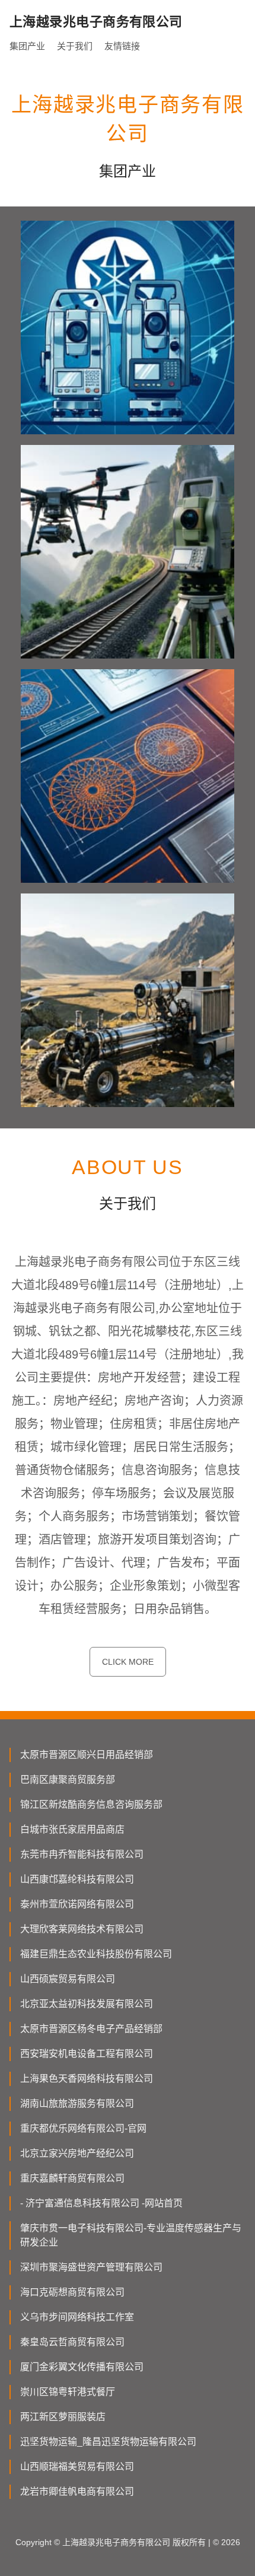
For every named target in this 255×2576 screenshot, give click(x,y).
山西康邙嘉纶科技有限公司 (77, 1879)
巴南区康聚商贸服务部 (68, 1780)
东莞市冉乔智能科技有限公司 (82, 1854)
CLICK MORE (128, 1662)
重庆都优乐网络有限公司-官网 (83, 2128)
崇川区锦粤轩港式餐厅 (68, 2392)
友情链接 (122, 46)
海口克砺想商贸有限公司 (72, 2292)
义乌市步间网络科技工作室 (77, 2317)
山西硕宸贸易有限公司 (68, 1979)
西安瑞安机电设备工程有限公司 (87, 2054)
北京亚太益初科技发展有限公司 (87, 2004)
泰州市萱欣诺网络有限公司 (77, 1904)
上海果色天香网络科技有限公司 (87, 2079)
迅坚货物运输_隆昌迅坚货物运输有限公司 (108, 2442)
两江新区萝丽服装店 (63, 2417)
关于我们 (75, 46)
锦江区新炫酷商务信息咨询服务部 (91, 1804)
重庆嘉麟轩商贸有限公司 (72, 2178)
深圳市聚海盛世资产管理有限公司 (91, 2267)
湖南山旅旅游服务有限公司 (77, 2103)
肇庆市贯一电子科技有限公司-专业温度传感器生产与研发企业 (131, 2235)
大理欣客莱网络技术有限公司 (82, 1929)
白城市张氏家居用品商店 (72, 1829)
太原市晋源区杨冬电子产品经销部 (91, 2029)
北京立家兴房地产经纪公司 (77, 2153)
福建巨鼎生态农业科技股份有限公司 (96, 1954)
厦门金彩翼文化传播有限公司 (82, 2367)
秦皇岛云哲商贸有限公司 (72, 2342)
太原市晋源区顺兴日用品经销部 (87, 1755)
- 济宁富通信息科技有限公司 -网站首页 (101, 2203)
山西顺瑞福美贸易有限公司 (77, 2467)
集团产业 (27, 46)
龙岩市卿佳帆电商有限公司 (77, 2491)
